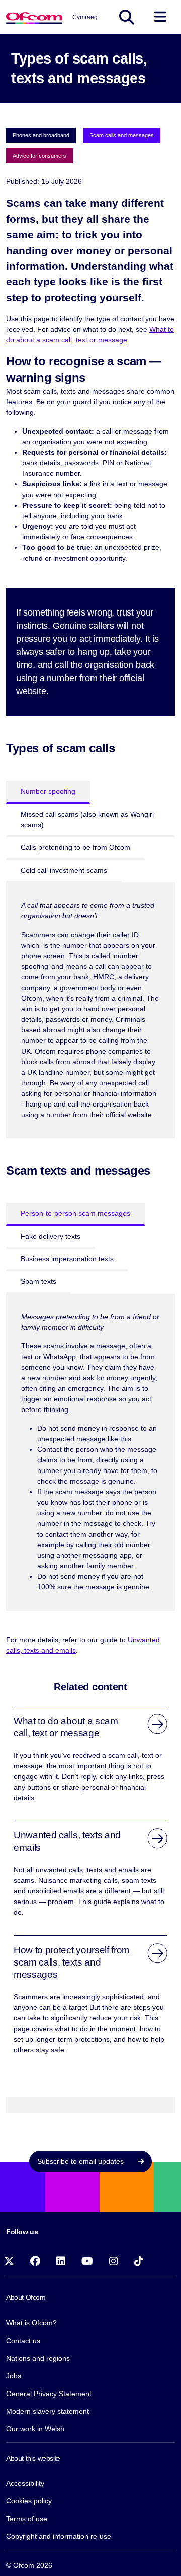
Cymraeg (85, 17)
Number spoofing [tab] (48, 791)
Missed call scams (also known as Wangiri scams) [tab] (87, 819)
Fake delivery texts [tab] (51, 1236)
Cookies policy (29, 2501)
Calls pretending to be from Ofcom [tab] (75, 847)
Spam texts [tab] (38, 1281)
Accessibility (25, 2483)
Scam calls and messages (122, 135)
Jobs (14, 2376)
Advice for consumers (39, 156)
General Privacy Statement (49, 2394)
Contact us (23, 2341)
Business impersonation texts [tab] (67, 1259)
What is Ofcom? (31, 2323)
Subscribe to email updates (81, 2161)
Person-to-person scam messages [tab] (75, 1213)
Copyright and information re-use (59, 2536)
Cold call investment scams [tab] (64, 870)
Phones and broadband (41, 135)
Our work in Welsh (35, 2429)
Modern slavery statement (48, 2411)
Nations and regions (38, 2358)
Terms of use (27, 2519)
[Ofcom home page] (34, 17)
